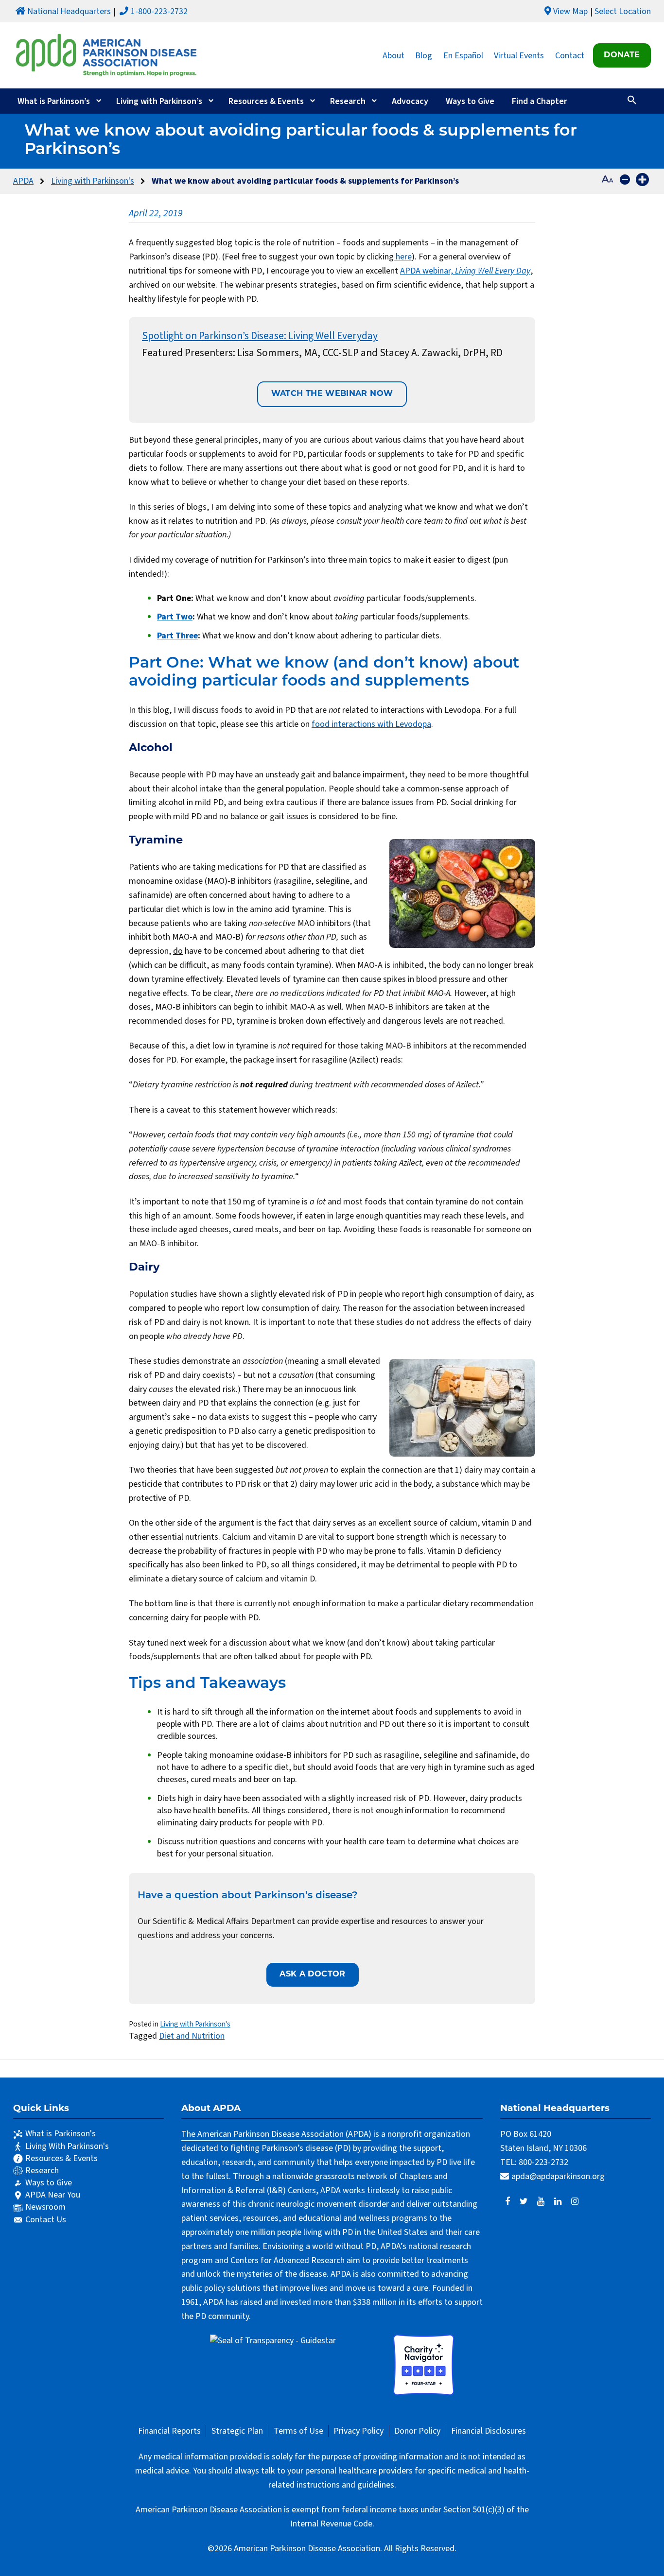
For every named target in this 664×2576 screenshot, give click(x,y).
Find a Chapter (540, 101)
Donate (622, 55)
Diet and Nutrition (192, 2036)
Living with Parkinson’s (159, 101)
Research (348, 101)
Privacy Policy (358, 2431)
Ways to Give (470, 101)
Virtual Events (519, 55)
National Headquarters (69, 11)
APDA (23, 181)
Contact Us (46, 2220)
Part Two (175, 617)
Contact (570, 55)
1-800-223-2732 (159, 11)
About (393, 55)
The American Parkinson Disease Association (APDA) (276, 2134)
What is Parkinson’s (54, 101)
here (403, 257)
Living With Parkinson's (67, 2146)
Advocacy (410, 101)
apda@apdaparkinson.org (558, 2176)
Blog (424, 55)
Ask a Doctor (312, 1975)
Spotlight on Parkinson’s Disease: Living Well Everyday (260, 336)
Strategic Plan (237, 2431)
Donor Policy (417, 2431)
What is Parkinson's (61, 2134)
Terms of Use (298, 2431)
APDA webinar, (465, 271)
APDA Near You (53, 2195)
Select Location (623, 11)
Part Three (177, 636)
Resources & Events (266, 101)
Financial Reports (169, 2431)
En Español (463, 55)
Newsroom (45, 2207)
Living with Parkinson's (93, 181)
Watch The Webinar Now (332, 394)
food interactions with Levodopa (371, 724)
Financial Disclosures (489, 2431)
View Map (570, 11)
